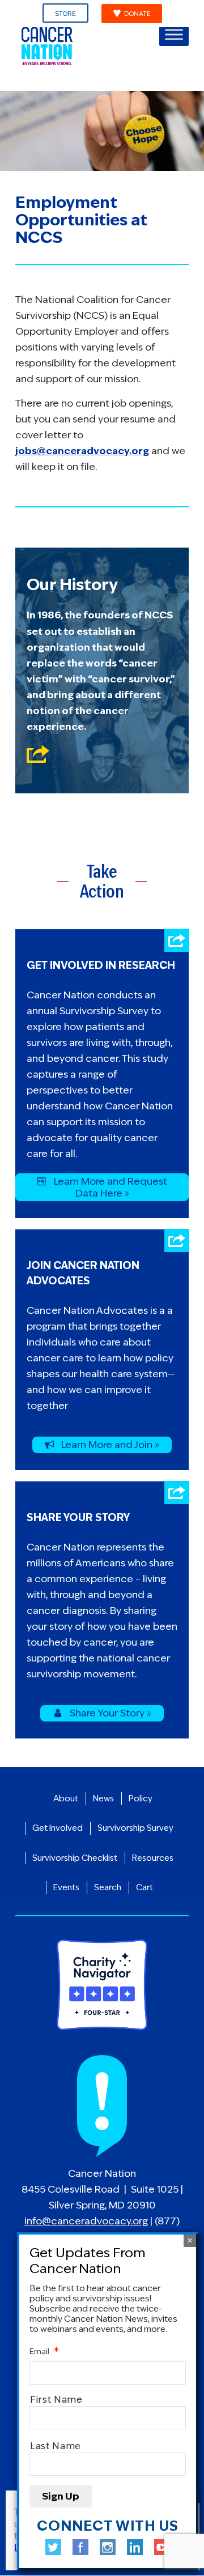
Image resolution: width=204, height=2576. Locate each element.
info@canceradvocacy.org (86, 2221)
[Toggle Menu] (174, 34)
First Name (56, 2400)
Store (65, 14)
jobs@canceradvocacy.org (82, 451)
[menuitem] (66, 14)
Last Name (56, 2446)
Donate (137, 14)
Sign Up (61, 2496)
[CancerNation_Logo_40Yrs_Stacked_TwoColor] (85, 46)
